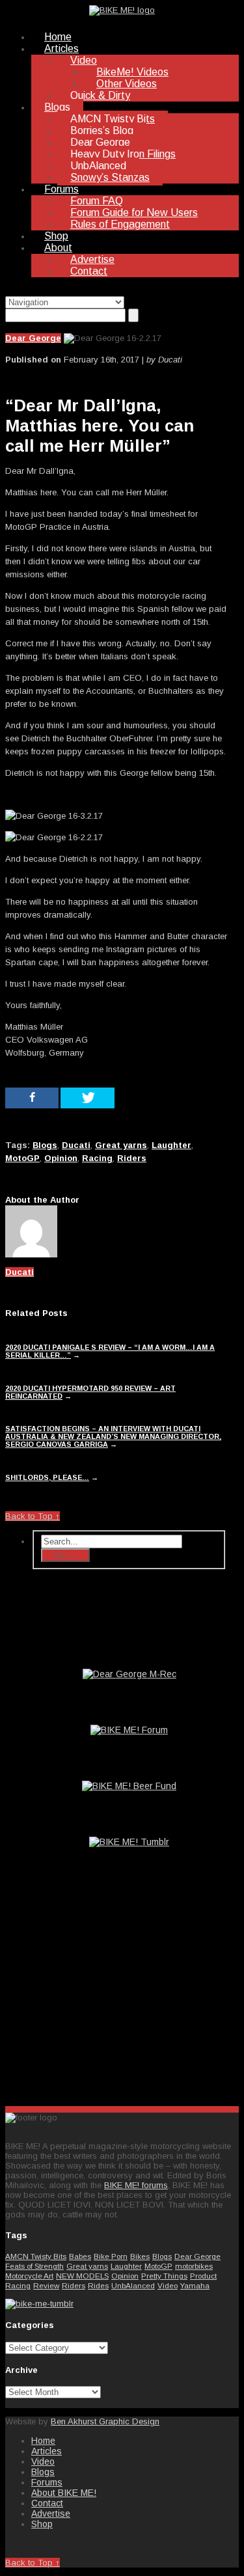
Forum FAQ (97, 201)
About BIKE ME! (64, 2493)
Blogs (57, 107)
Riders (74, 2285)
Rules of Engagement (120, 224)
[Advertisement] (129, 1994)
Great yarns (87, 2266)
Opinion (125, 2276)
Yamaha (195, 2285)
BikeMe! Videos (132, 72)
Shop (56, 236)
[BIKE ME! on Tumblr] (39, 2304)
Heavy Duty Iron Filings (123, 154)
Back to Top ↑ (33, 1516)
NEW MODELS (82, 2276)
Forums (61, 189)
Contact (89, 271)
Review (46, 2285)
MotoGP (158, 2266)
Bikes (140, 2256)
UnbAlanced (98, 166)
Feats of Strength (34, 2266)
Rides (98, 2285)
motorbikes (194, 2266)
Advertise (92, 259)
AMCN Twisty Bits (113, 119)
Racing (18, 2285)
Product (203, 2276)
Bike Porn (111, 2256)
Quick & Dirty (100, 95)
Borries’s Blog (102, 130)
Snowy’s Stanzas (110, 177)
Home (58, 37)
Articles (61, 48)
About (58, 248)
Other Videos (127, 84)
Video (84, 60)
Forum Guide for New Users (134, 212)
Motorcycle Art (29, 2276)
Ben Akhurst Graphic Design (105, 2421)
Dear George (100, 142)
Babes (80, 2256)
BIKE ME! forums (136, 2185)
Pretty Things (164, 2276)
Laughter (126, 2266)
